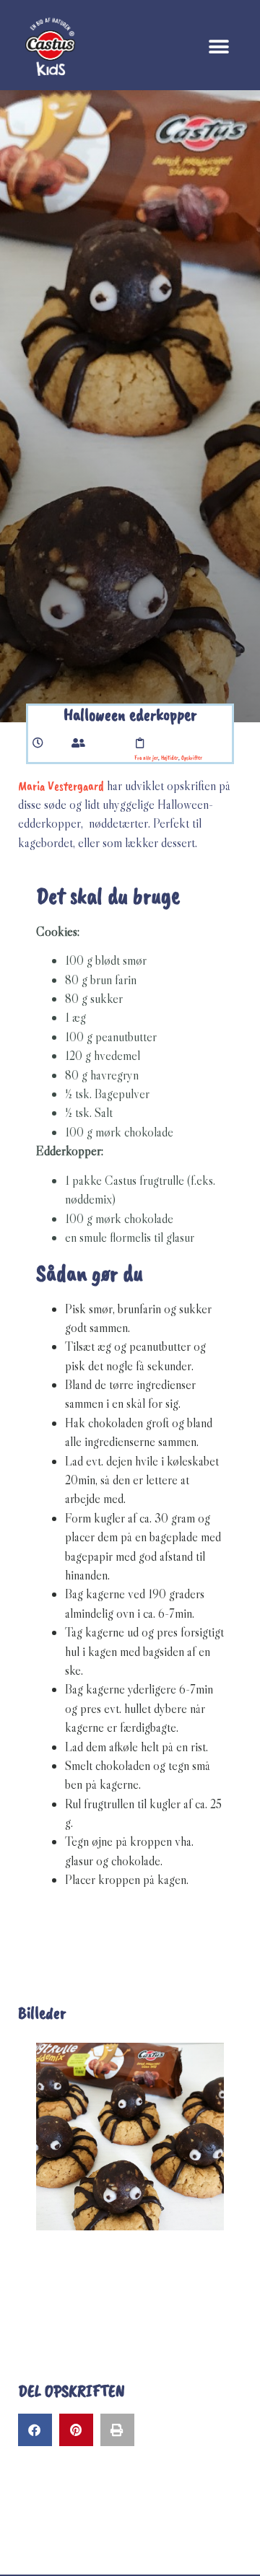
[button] (218, 47)
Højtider (170, 758)
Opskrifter (192, 758)
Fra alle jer (146, 758)
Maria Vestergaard (61, 786)
